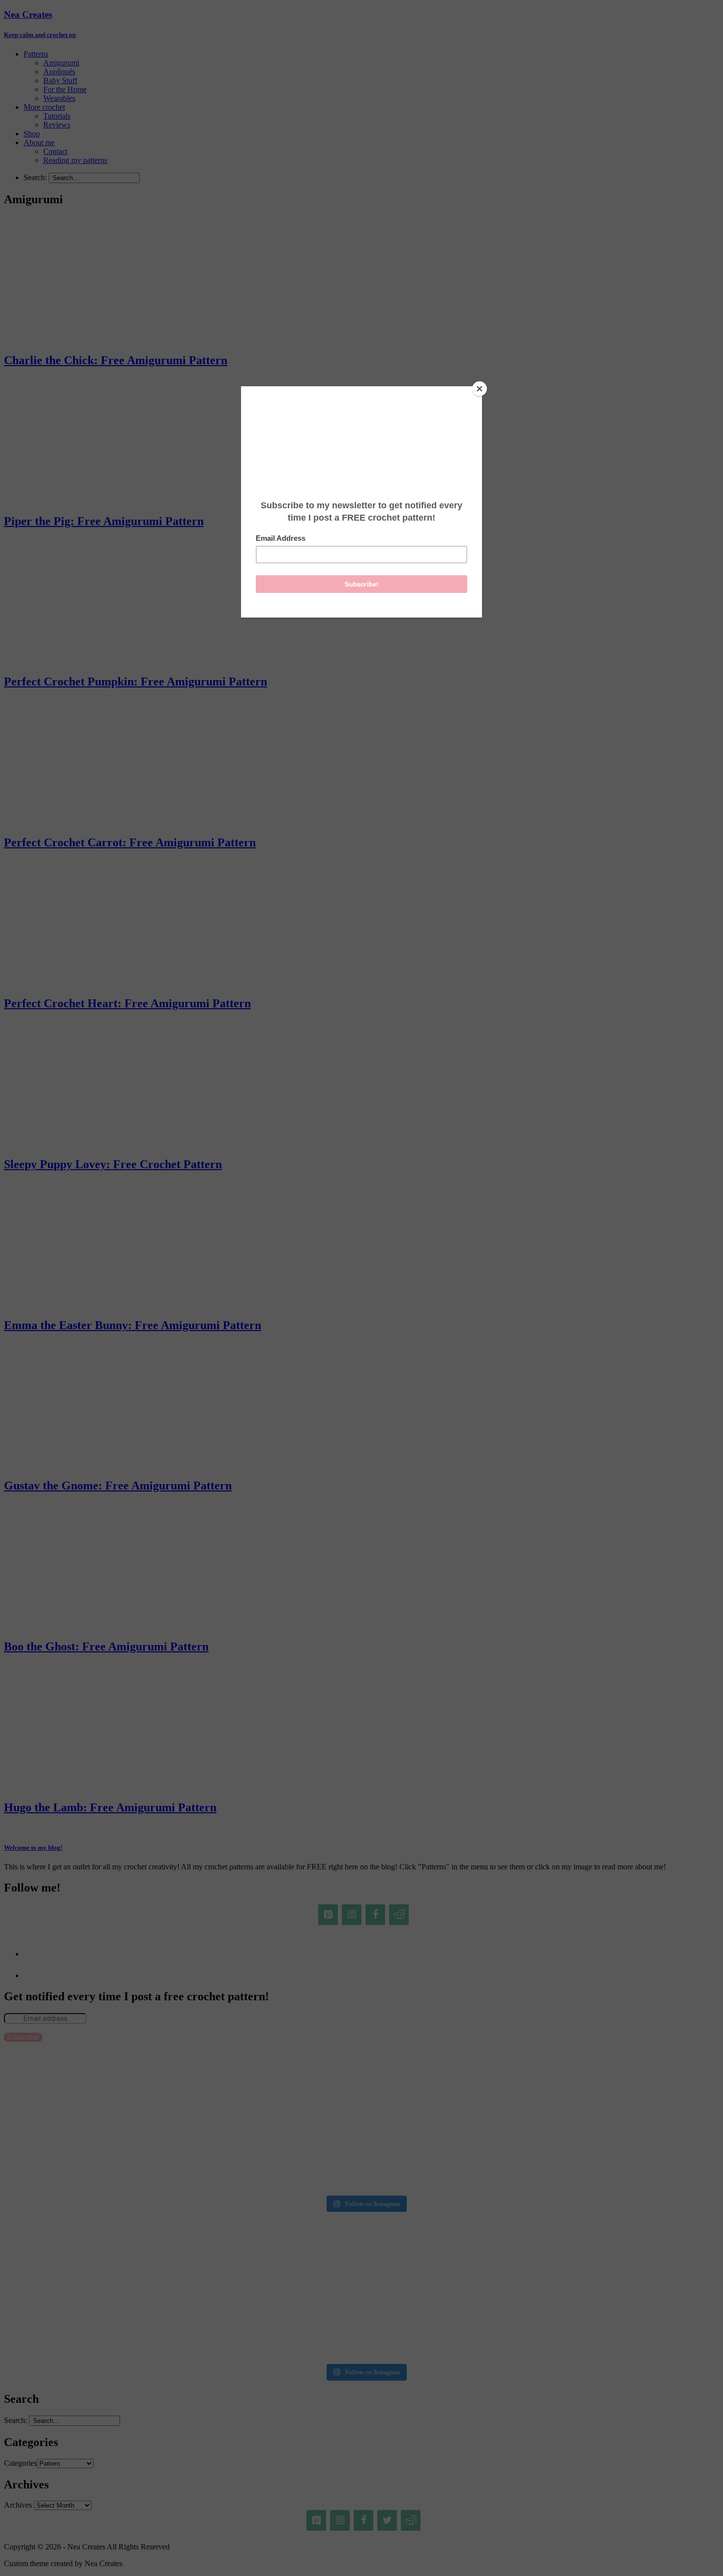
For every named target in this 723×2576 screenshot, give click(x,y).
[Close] (480, 389)
